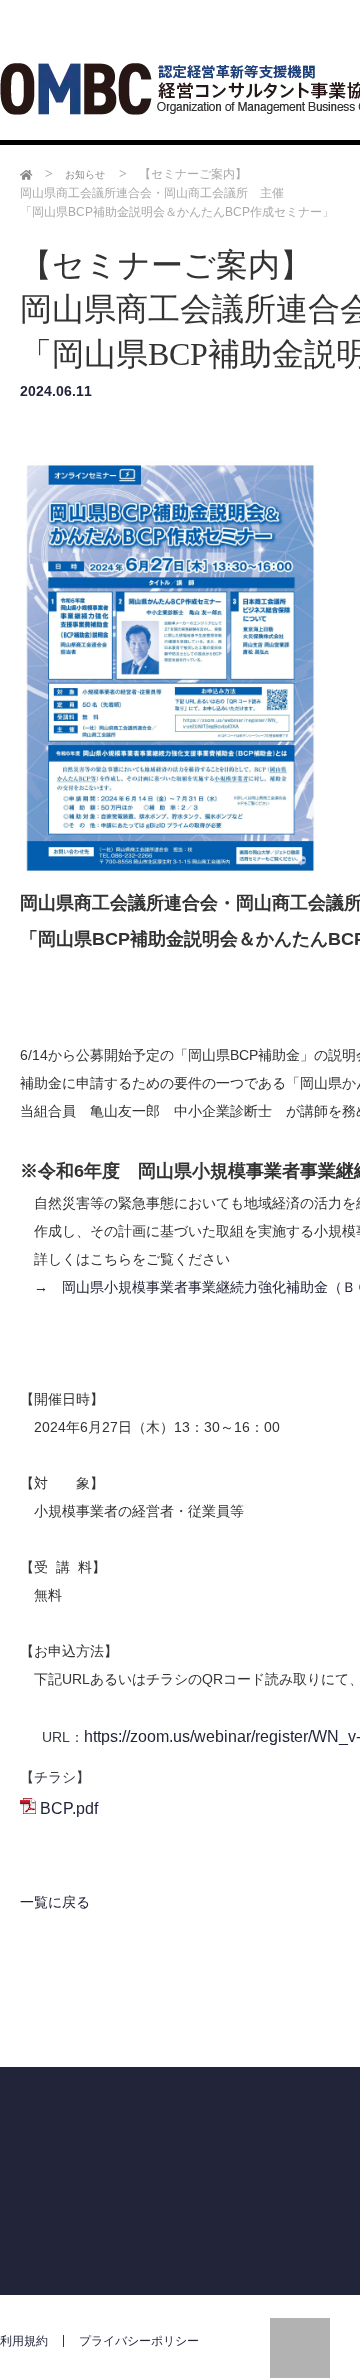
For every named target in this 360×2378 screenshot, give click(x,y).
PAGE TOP (300, 2348)
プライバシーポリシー (139, 2347)
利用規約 (24, 2347)
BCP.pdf (69, 1808)
